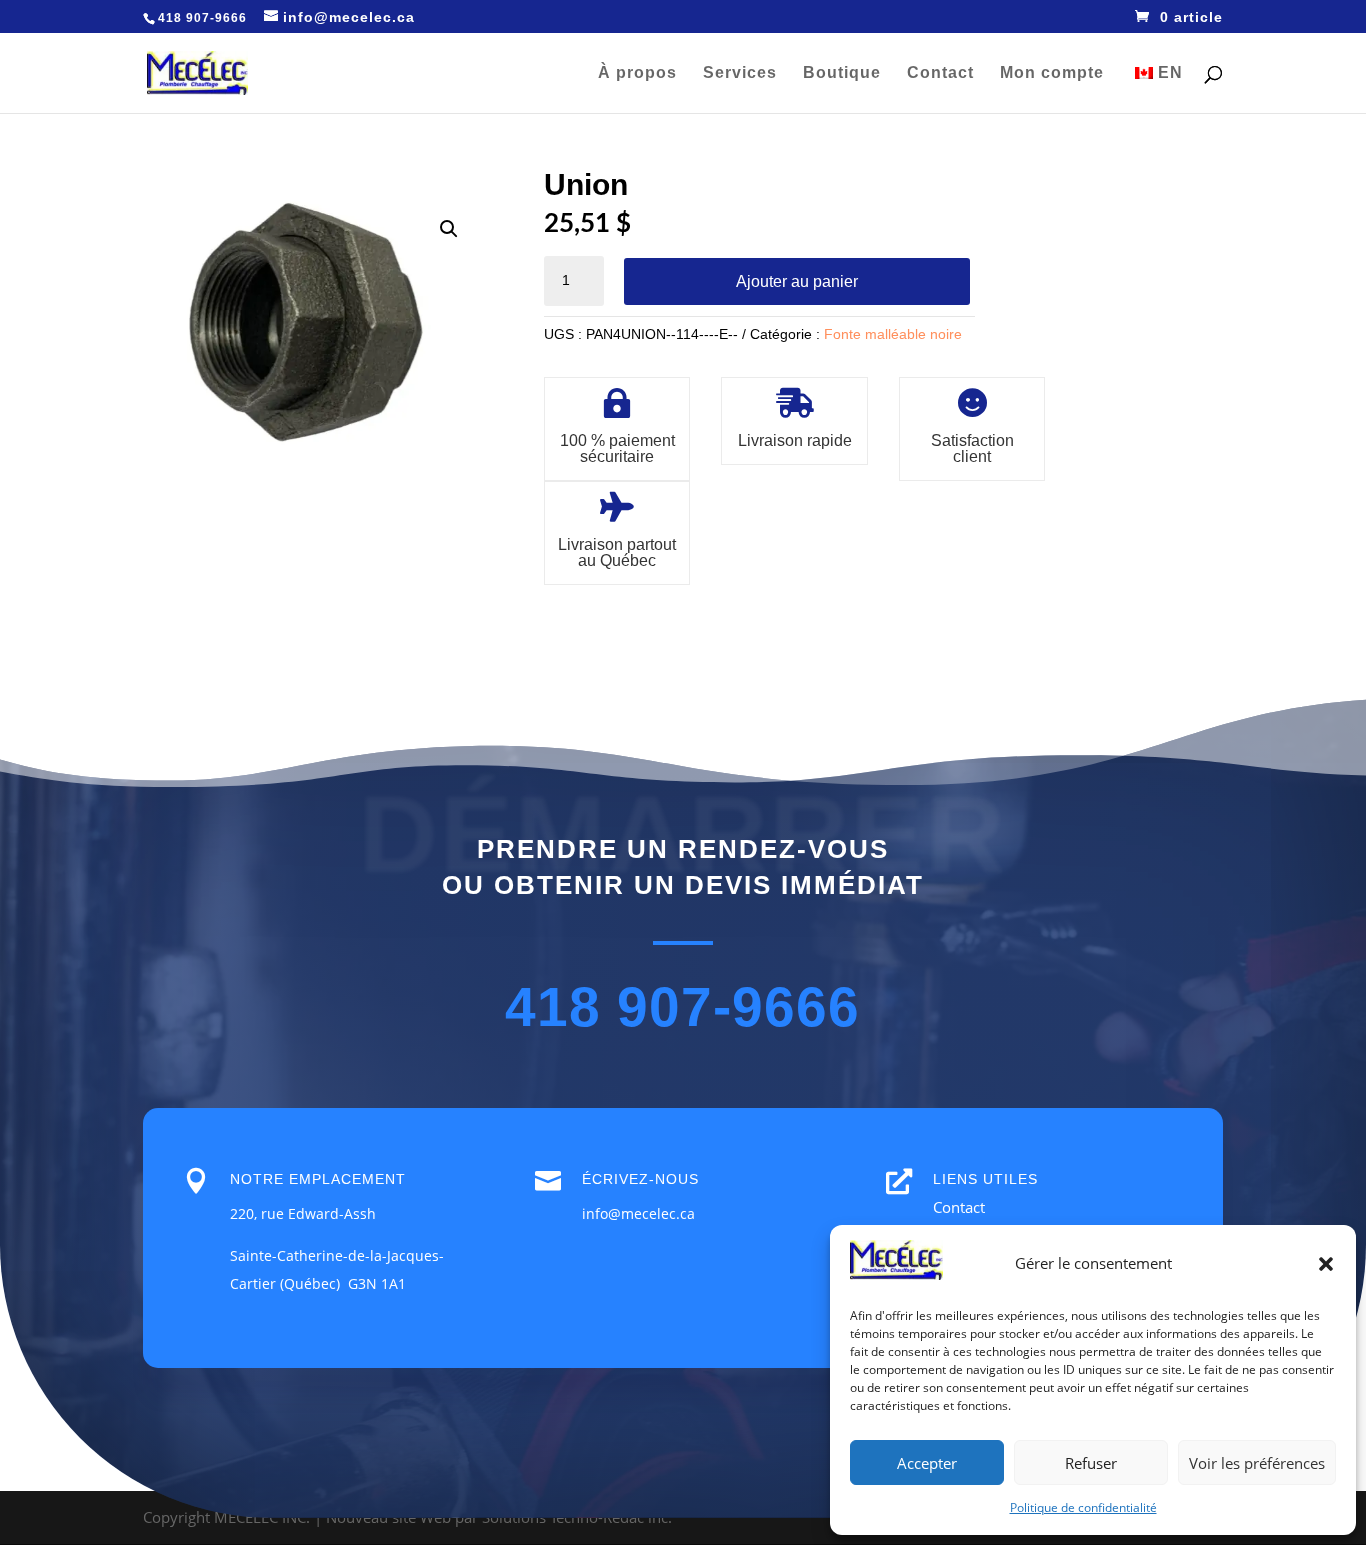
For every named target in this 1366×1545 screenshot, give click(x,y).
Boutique (842, 73)
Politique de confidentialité (1083, 1507)
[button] (1326, 1264)
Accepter (927, 1463)
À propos (637, 73)
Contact (940, 73)
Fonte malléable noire (893, 334)
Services (740, 73)
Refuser (1091, 1463)
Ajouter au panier (797, 281)
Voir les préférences (1257, 1463)
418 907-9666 (682, 1007)
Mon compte (1052, 73)
